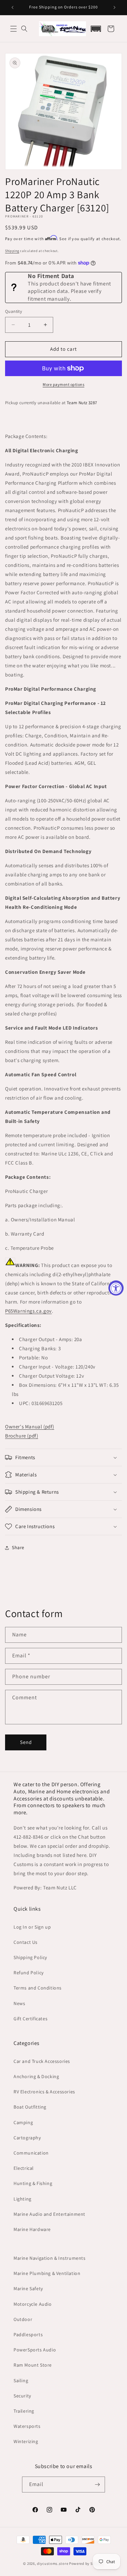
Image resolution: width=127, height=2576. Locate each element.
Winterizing (26, 2441)
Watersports (27, 2426)
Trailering (24, 2411)
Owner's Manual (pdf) (30, 1427)
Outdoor (23, 2319)
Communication (31, 2153)
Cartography (27, 2138)
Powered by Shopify (87, 2563)
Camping (23, 2122)
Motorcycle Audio (33, 2304)
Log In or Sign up (32, 1927)
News (19, 2003)
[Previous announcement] (13, 7)
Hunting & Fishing (33, 2183)
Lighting (23, 2199)
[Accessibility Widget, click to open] (116, 1288)
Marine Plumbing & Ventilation (47, 2273)
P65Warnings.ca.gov (28, 1311)
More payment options (63, 384)
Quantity (14, 311)
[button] (14, 29)
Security (22, 2396)
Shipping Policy (30, 1957)
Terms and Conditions (38, 1988)
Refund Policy (29, 1973)
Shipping (12, 251)
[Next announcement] (114, 7)
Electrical (24, 2168)
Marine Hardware (32, 2229)
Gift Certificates (30, 2019)
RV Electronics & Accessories (44, 2092)
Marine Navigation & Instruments (50, 2258)
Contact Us (26, 1942)
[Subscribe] (97, 2485)
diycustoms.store (52, 2563)
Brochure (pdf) (22, 1436)
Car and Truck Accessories (42, 2061)
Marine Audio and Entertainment (49, 2214)
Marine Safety (28, 2288)
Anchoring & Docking (36, 2076)
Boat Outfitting (30, 2107)
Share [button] (18, 1547)
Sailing (21, 2380)
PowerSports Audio (35, 2350)
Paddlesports (28, 2334)
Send (26, 1742)
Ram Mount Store (33, 2365)
